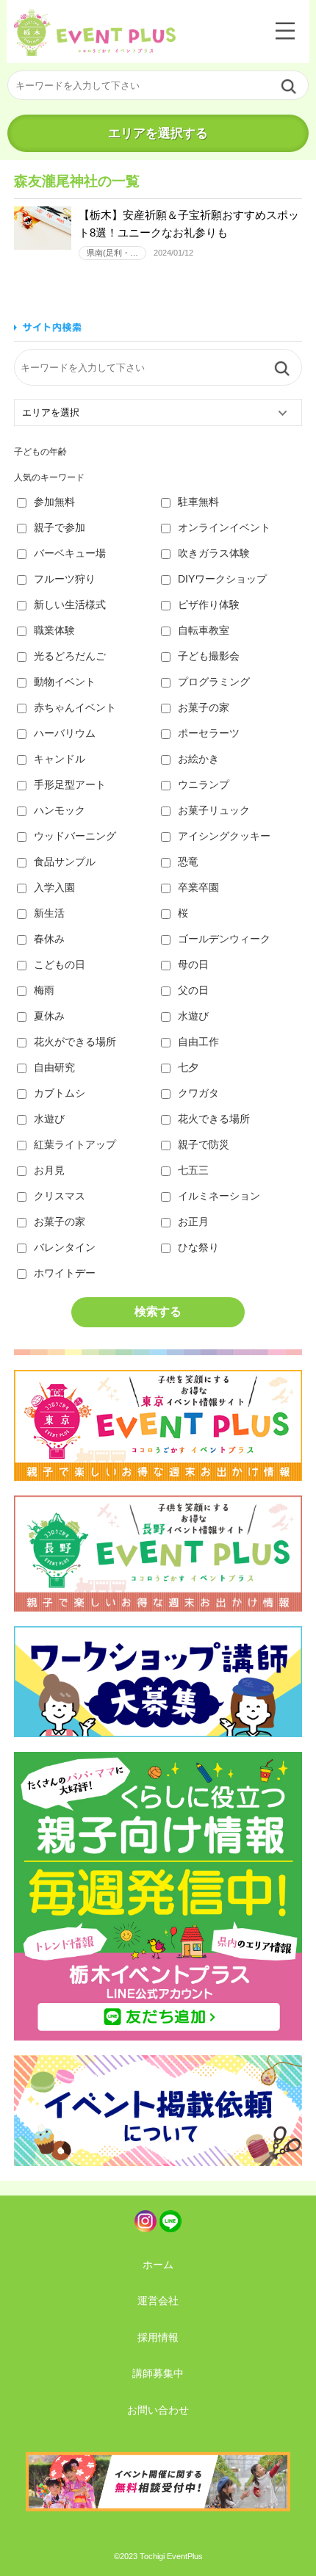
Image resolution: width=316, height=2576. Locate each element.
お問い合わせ (158, 2410)
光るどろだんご (70, 656)
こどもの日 (60, 964)
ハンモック (60, 810)
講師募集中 (158, 2373)
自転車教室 (204, 630)
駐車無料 (198, 502)
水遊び (193, 1016)
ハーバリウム (65, 733)
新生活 (49, 913)
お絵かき (198, 759)
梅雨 (44, 990)
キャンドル (60, 759)
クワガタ (198, 1093)
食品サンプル (65, 862)
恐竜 (188, 862)
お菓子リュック (214, 810)
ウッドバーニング (75, 836)
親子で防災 (204, 1144)
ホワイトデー (65, 1273)
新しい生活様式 (70, 605)
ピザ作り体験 (209, 605)
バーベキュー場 (70, 553)
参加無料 (54, 502)
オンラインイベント (224, 527)
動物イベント (65, 682)
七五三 (193, 1170)
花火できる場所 (214, 1119)
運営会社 (158, 2301)
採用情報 (158, 2337)
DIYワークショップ (222, 579)
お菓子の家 (204, 707)
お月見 (49, 1170)
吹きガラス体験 (214, 553)
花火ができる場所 (75, 1042)
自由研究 (54, 1067)
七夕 (188, 1067)
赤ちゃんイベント (75, 707)
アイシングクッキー (224, 836)
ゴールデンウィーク (224, 939)
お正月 (193, 1222)
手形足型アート (70, 784)
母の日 (193, 964)
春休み (49, 939)
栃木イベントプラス (95, 33)
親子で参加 (60, 527)
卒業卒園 (198, 887)
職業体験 (54, 630)
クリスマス (60, 1196)
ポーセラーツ (209, 733)
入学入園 (54, 887)
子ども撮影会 (209, 656)
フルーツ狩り (65, 579)
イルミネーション (219, 1196)
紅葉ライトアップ (75, 1144)
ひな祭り (198, 1247)
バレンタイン (65, 1247)
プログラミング (214, 682)
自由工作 (198, 1042)
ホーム (158, 2265)
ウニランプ (204, 784)
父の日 (193, 990)
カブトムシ (60, 1093)
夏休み (49, 1016)
